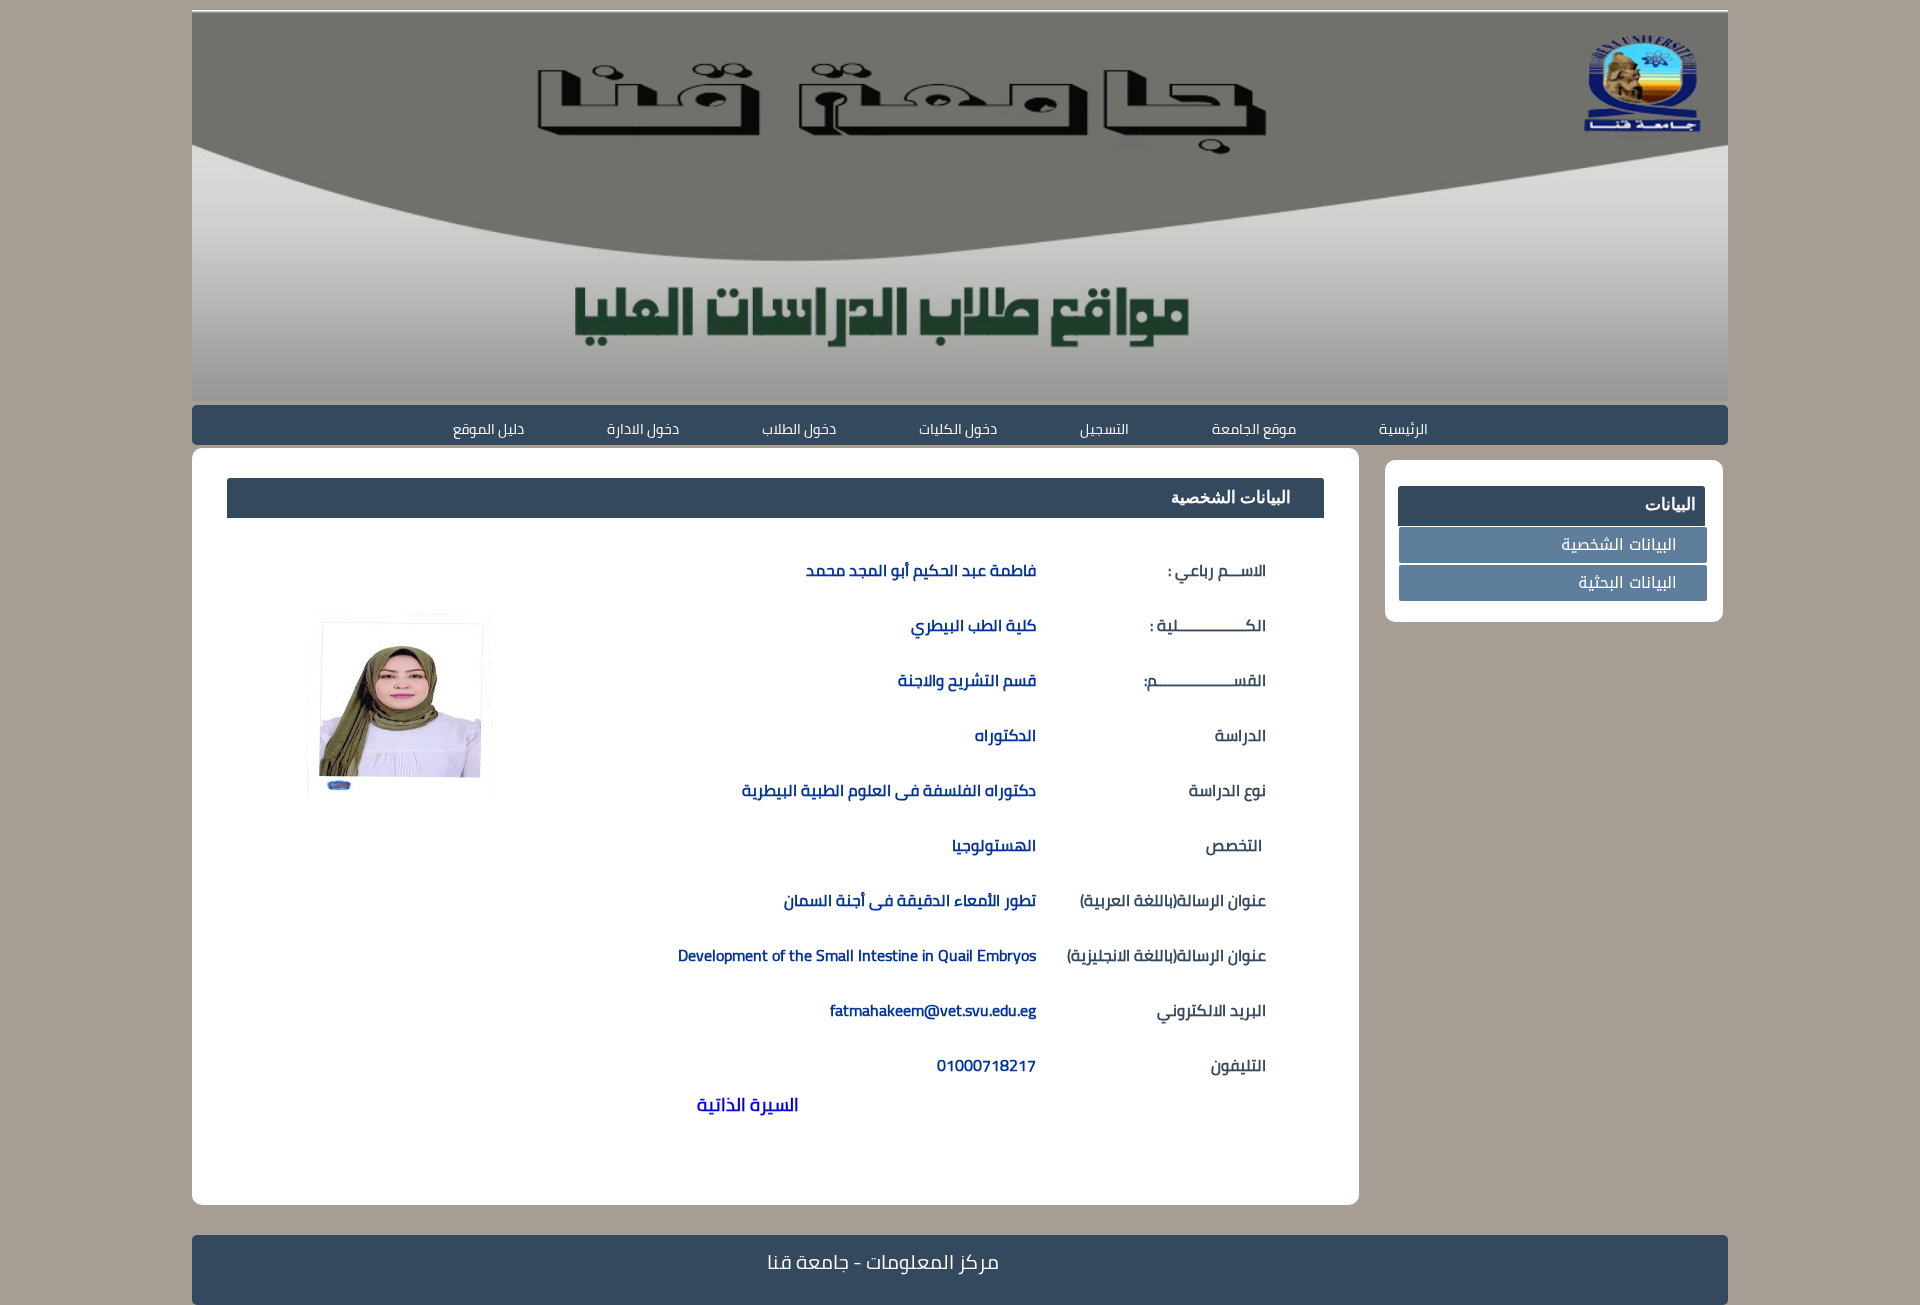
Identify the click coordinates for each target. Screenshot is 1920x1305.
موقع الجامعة (1254, 428)
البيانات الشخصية (1619, 544)
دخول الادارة (643, 428)
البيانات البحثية (1627, 582)
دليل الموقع (488, 428)
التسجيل (1104, 428)
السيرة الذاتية (748, 1104)
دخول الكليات (958, 428)
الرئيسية (1403, 428)
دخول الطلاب (799, 428)
